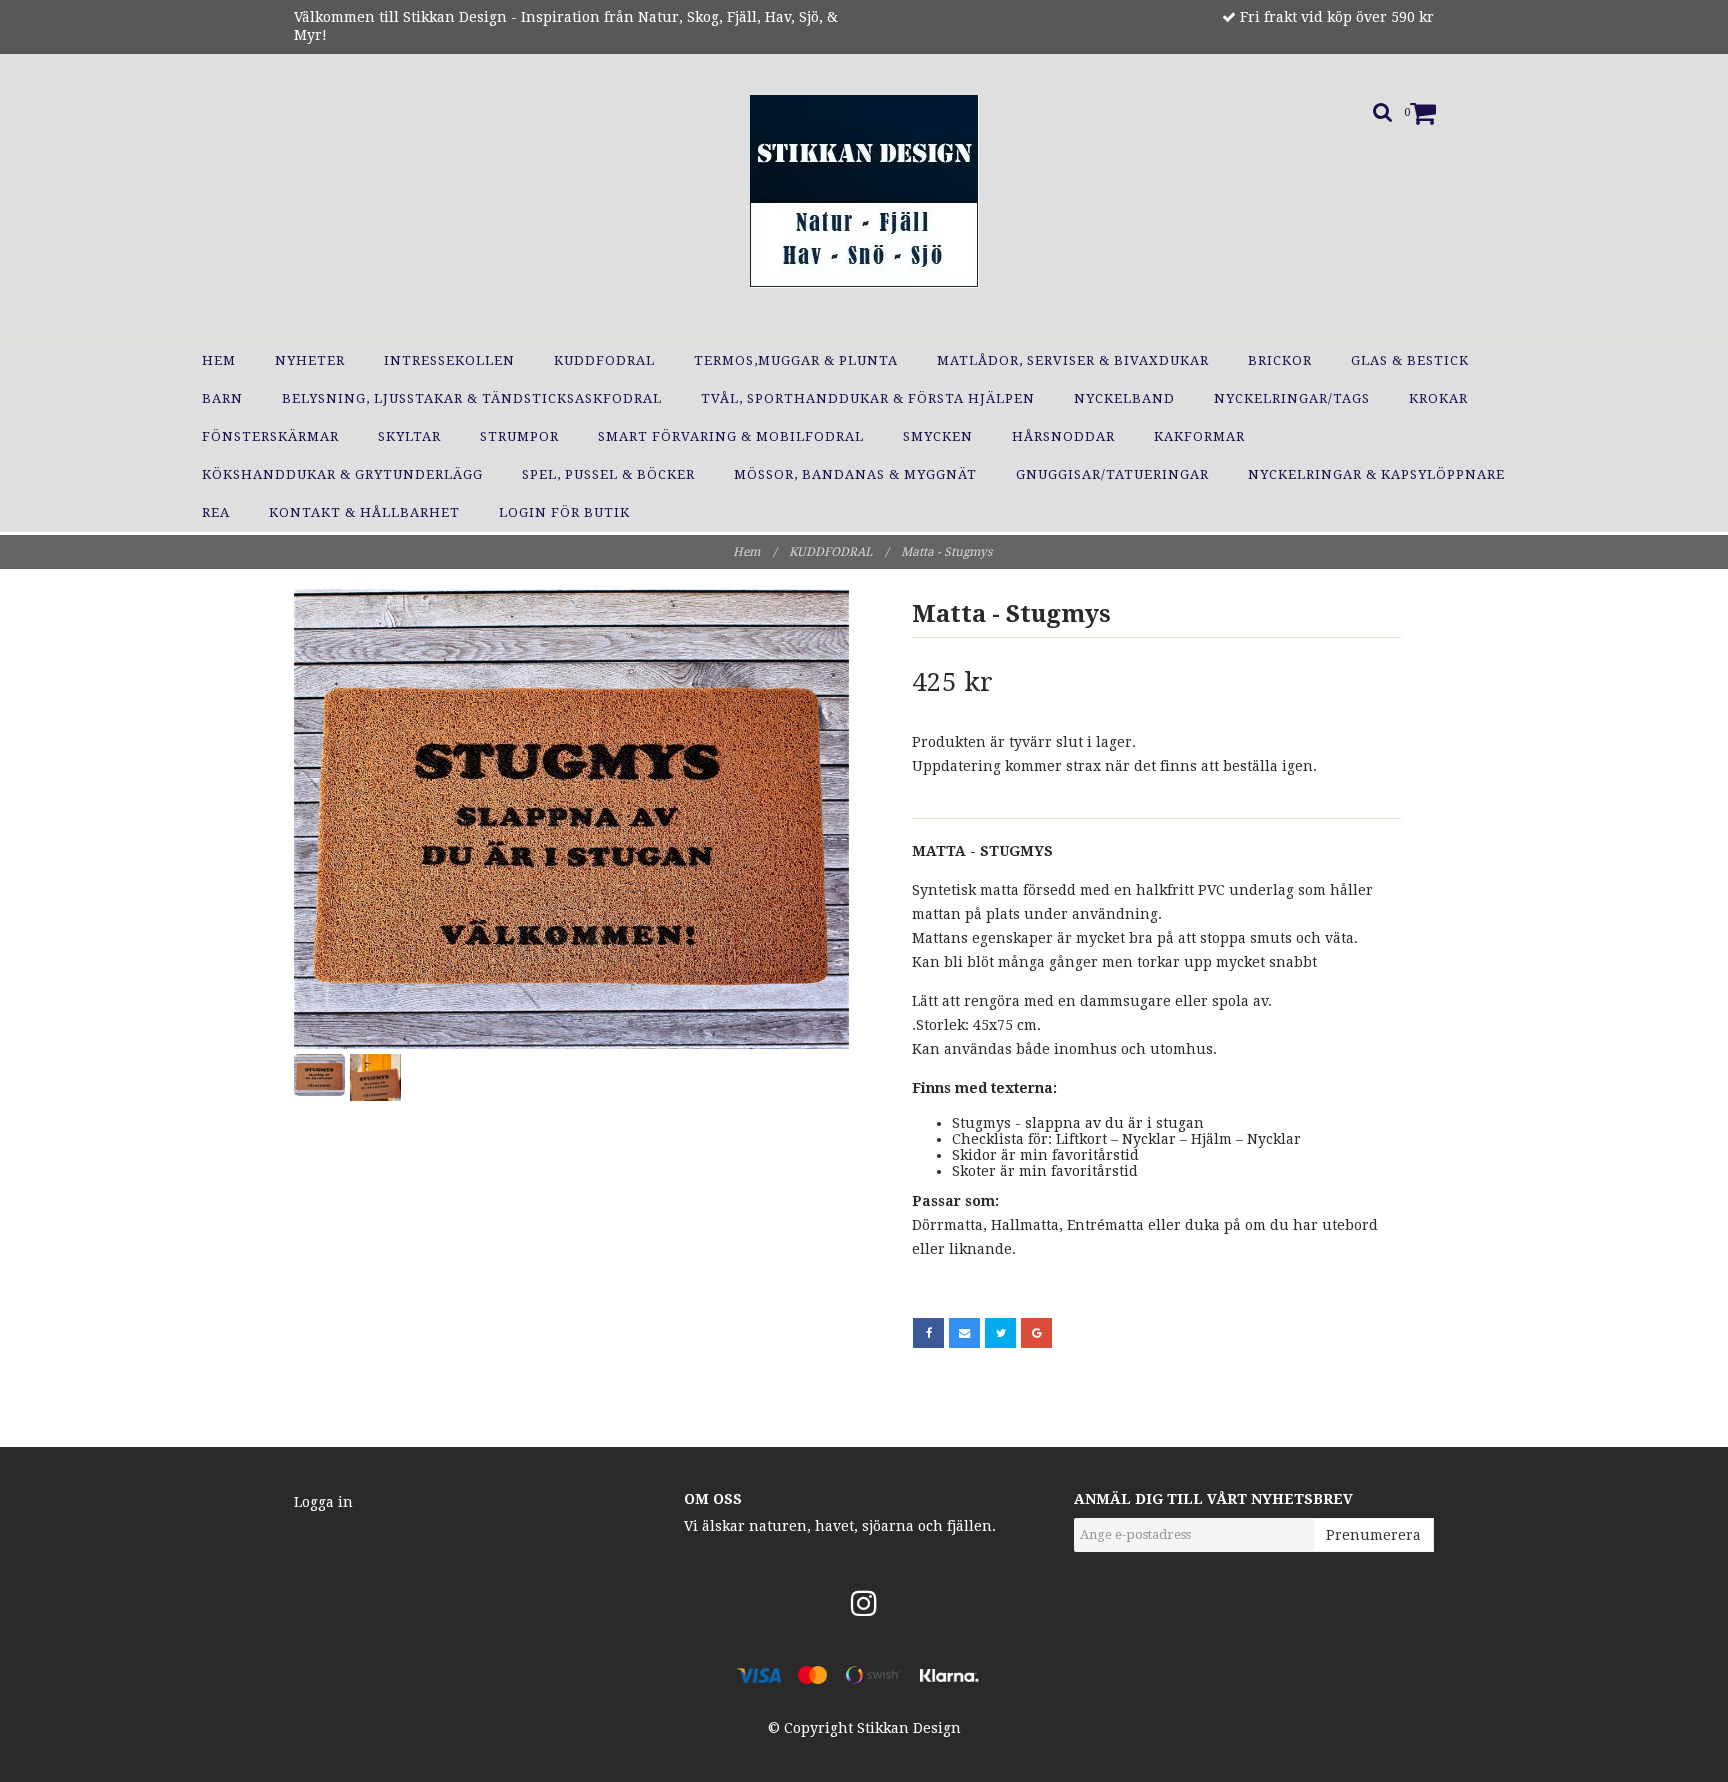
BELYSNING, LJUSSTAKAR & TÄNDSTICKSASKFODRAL (472, 398)
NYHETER (310, 360)
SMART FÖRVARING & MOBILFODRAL (731, 436)
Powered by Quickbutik (864, 1745)
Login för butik (564, 512)
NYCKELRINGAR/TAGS (1292, 398)
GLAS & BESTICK (1410, 360)
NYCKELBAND (1124, 398)
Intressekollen (449, 360)
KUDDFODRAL (604, 360)
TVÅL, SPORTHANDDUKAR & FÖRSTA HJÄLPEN (868, 398)
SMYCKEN (938, 436)
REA (216, 512)
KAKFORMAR (1199, 436)
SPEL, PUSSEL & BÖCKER (608, 474)
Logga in (323, 1502)
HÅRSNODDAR (1063, 436)
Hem (219, 360)
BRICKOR (1280, 360)
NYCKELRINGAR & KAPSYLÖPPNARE (1376, 474)
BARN (222, 398)
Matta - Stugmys (948, 552)
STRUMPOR (519, 436)
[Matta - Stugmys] (571, 819)
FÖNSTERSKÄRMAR (270, 436)
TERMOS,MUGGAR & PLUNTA (796, 360)
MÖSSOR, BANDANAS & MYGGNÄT (855, 474)
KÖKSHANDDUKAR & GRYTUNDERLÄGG (342, 474)
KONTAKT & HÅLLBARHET (364, 512)
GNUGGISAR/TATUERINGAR (1112, 474)
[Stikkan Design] (864, 191)
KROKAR (1438, 398)
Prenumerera (1373, 1535)
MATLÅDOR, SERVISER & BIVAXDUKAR (1073, 360)
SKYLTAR (409, 436)
